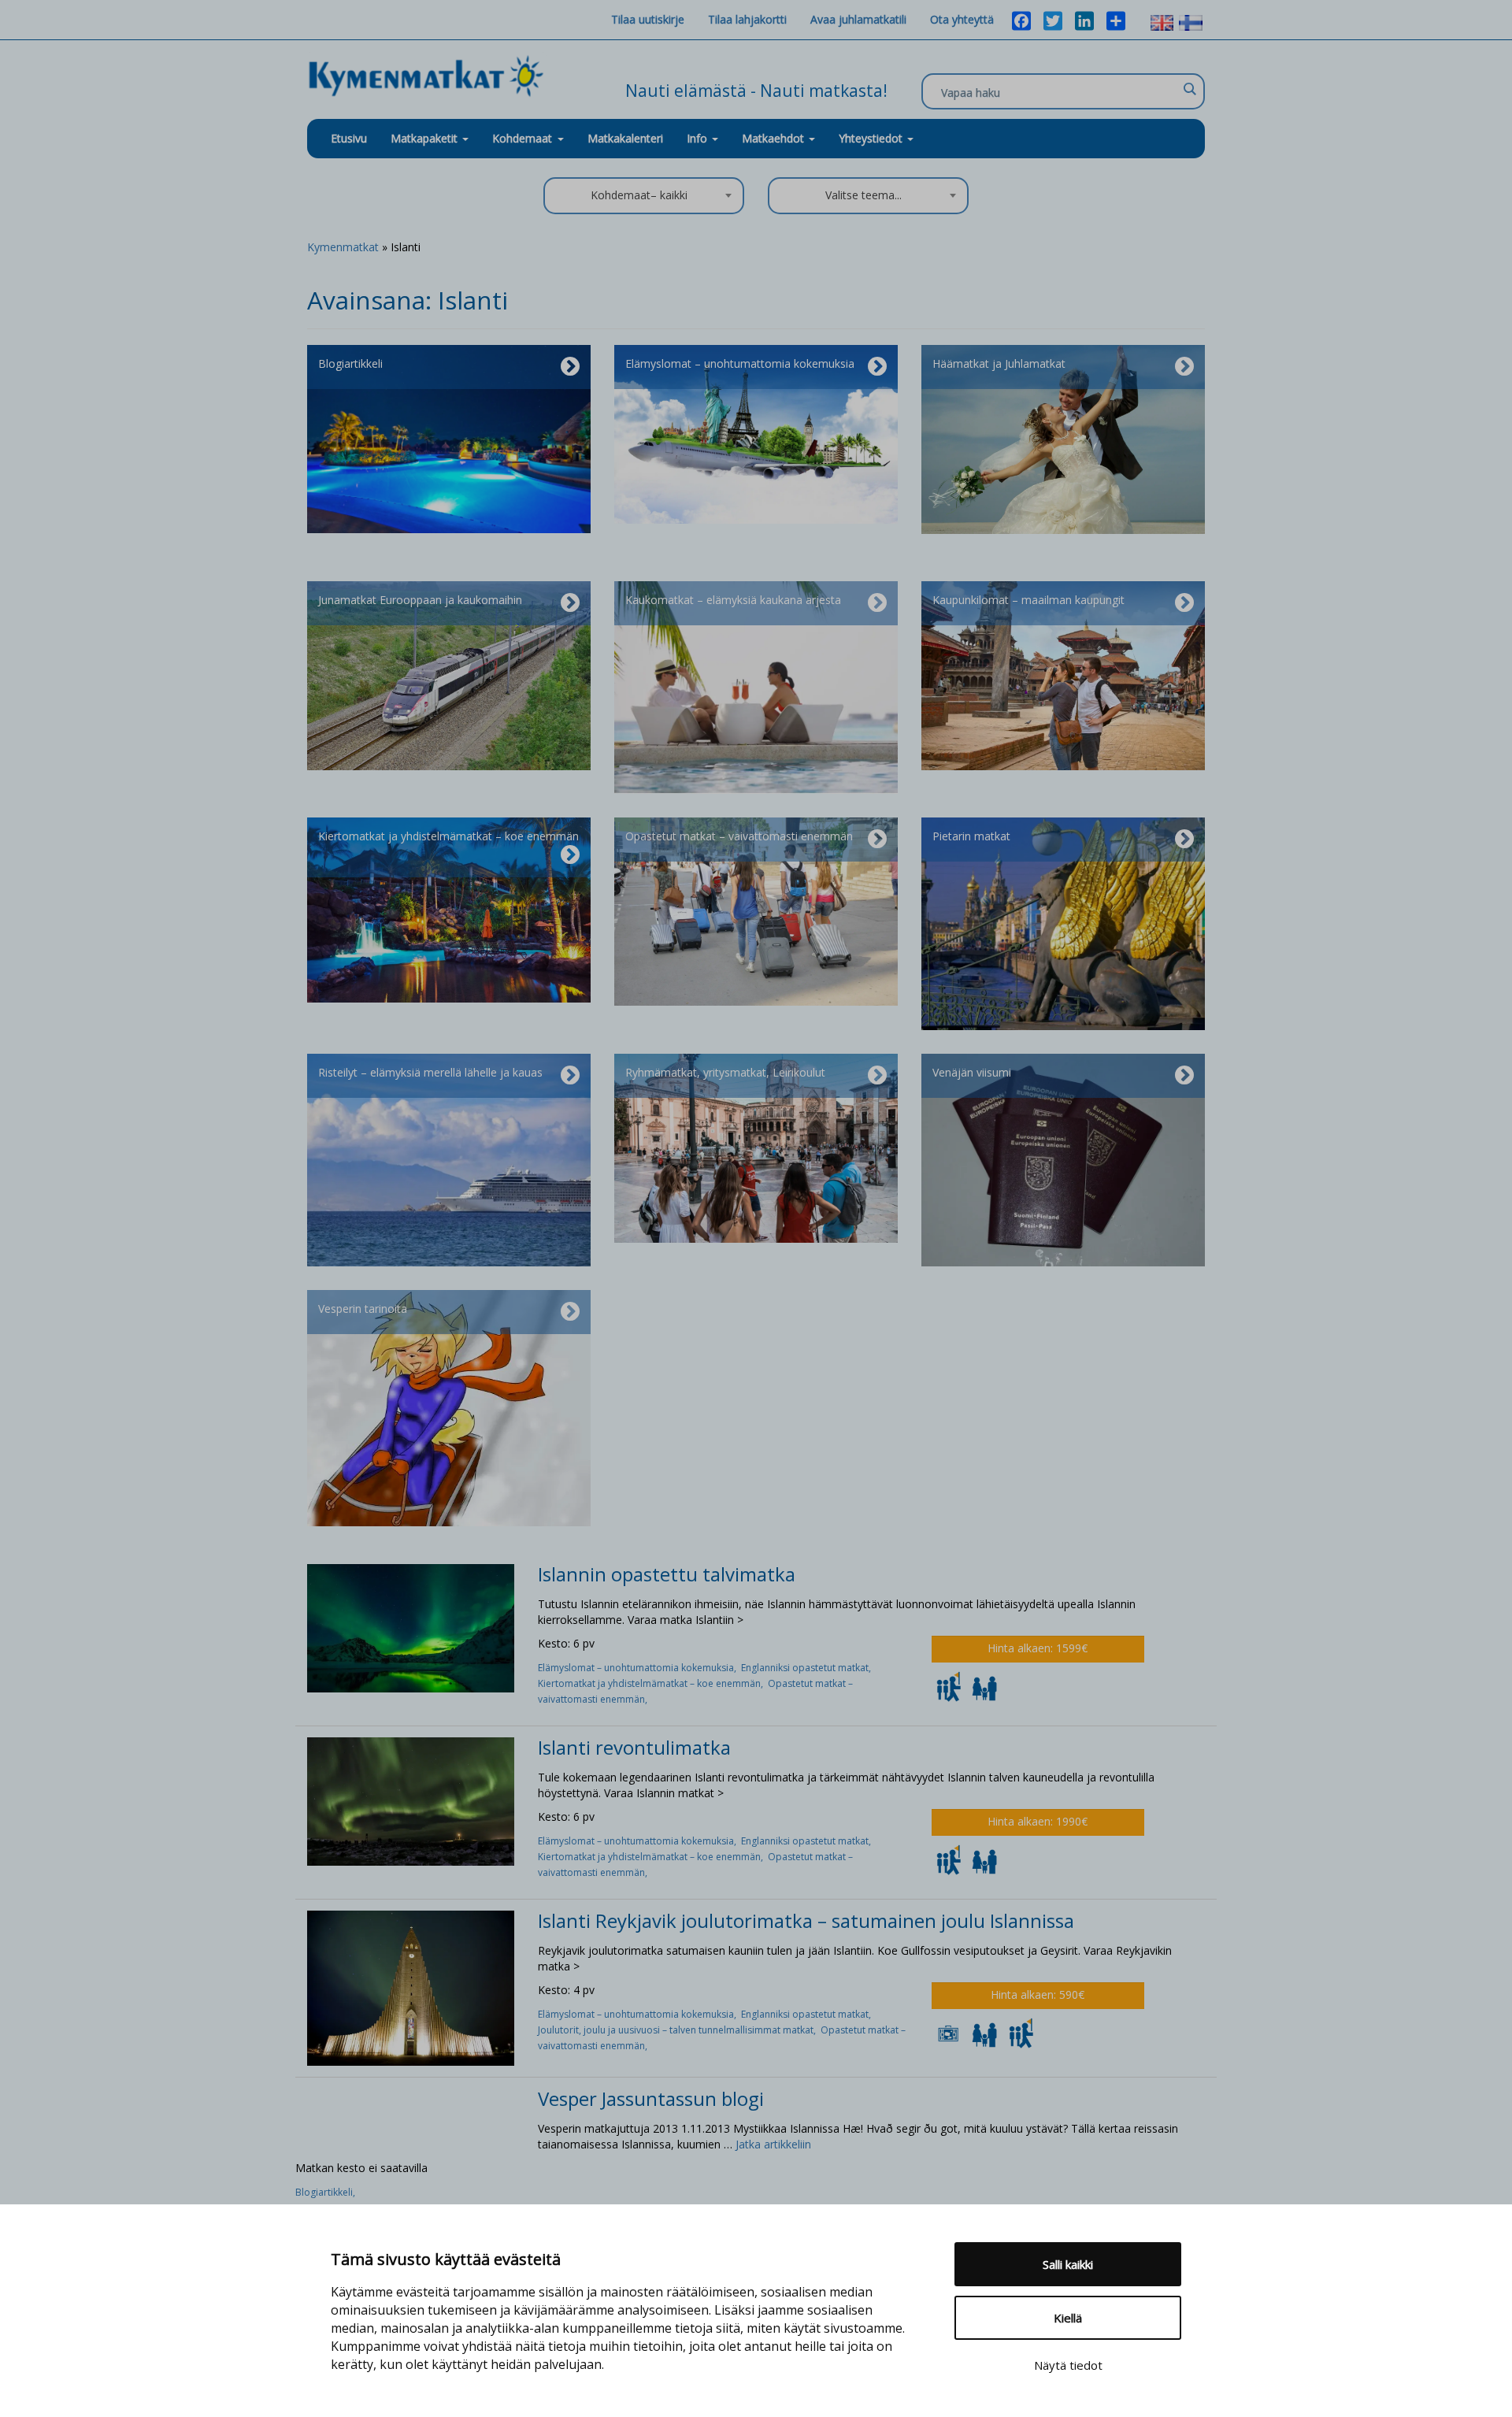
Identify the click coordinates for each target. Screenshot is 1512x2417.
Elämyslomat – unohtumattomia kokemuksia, (639, 1668)
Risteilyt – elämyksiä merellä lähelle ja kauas (430, 1072)
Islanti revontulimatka (634, 1747)
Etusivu (349, 138)
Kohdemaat (522, 138)
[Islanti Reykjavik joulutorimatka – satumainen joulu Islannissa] (411, 1987)
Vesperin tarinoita (363, 1309)
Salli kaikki (1068, 2264)
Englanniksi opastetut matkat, (807, 1668)
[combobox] (644, 196)
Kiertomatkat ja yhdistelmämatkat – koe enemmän (448, 836)
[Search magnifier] (1189, 89)
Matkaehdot (775, 138)
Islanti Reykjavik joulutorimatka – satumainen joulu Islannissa (806, 1920)
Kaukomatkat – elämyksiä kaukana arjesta (733, 600)
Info (699, 138)
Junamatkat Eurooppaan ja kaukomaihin (420, 600)
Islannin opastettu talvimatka (667, 1574)
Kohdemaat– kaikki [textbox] (639, 195)
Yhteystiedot (872, 138)
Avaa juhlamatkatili (858, 19)
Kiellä (1068, 2318)
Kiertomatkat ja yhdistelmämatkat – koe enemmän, (653, 1683)
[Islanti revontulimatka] (411, 1800)
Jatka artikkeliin (773, 2144)
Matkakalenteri (625, 138)
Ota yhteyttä (962, 19)
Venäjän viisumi (972, 1072)
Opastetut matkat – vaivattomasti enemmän (739, 836)
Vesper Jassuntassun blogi (651, 2098)
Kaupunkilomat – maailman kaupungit (1028, 600)
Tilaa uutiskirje (648, 19)
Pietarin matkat (971, 836)
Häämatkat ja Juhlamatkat (999, 363)
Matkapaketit (426, 138)
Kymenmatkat (343, 247)
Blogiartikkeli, (326, 2192)
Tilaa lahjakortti (747, 19)
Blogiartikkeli (350, 363)
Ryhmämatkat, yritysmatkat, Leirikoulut (725, 1072)
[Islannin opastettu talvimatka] (411, 1627)
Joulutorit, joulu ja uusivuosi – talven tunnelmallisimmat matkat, (679, 2030)
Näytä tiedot (1068, 2365)
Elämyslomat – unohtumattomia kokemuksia (740, 363)
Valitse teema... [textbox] (863, 195)
